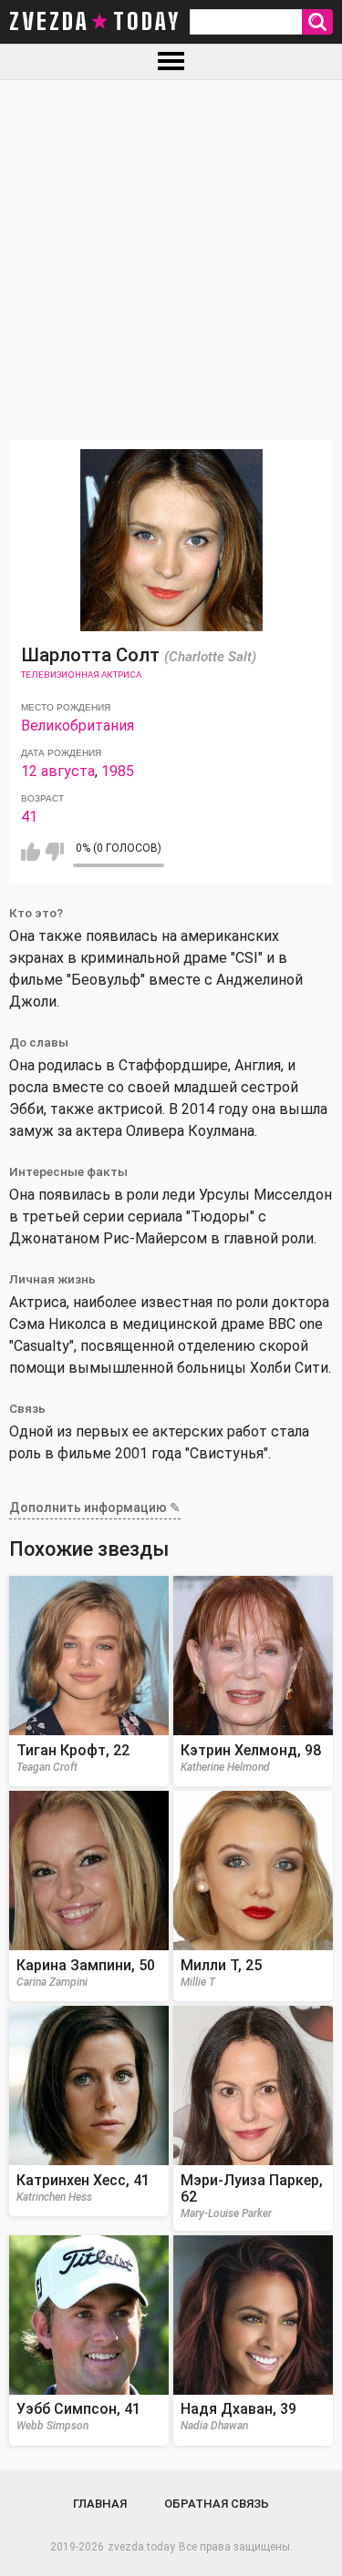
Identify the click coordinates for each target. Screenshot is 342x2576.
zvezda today (95, 22)
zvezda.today (141, 2547)
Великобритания (78, 726)
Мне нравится (31, 852)
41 (29, 817)
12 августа (58, 771)
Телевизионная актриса (81, 675)
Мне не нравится (54, 852)
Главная (100, 2504)
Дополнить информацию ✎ (95, 1508)
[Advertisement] (171, 260)
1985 (118, 771)
